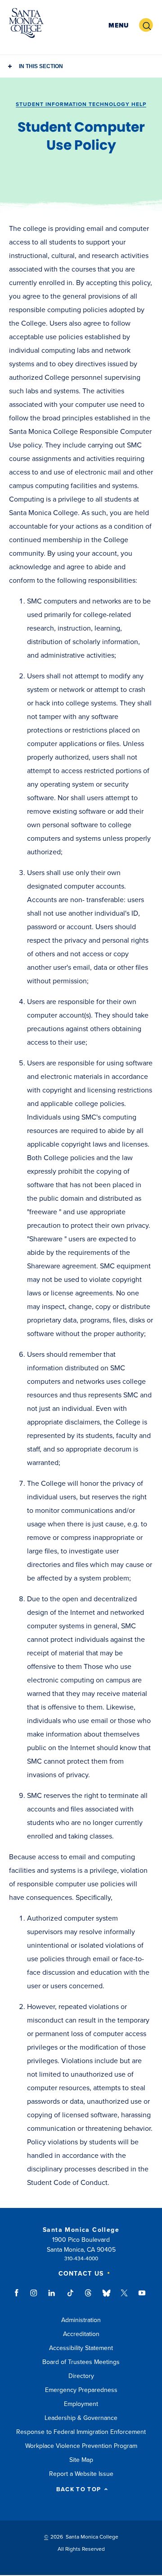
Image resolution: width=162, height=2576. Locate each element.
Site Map (81, 2460)
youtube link (142, 2297)
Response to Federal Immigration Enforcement (81, 2432)
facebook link (19, 2297)
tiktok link (70, 2297)
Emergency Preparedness (81, 2390)
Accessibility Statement (81, 2348)
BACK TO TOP (79, 2490)
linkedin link (52, 2297)
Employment (81, 2404)
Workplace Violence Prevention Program (81, 2446)
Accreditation (81, 2334)
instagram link (34, 2297)
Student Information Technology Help (81, 104)
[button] (119, 25)
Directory (81, 2376)
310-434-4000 (81, 2258)
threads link (89, 2297)
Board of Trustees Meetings (81, 2362)
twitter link (124, 2297)
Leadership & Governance (81, 2418)
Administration (81, 2320)
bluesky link (106, 2297)
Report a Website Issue (81, 2474)
